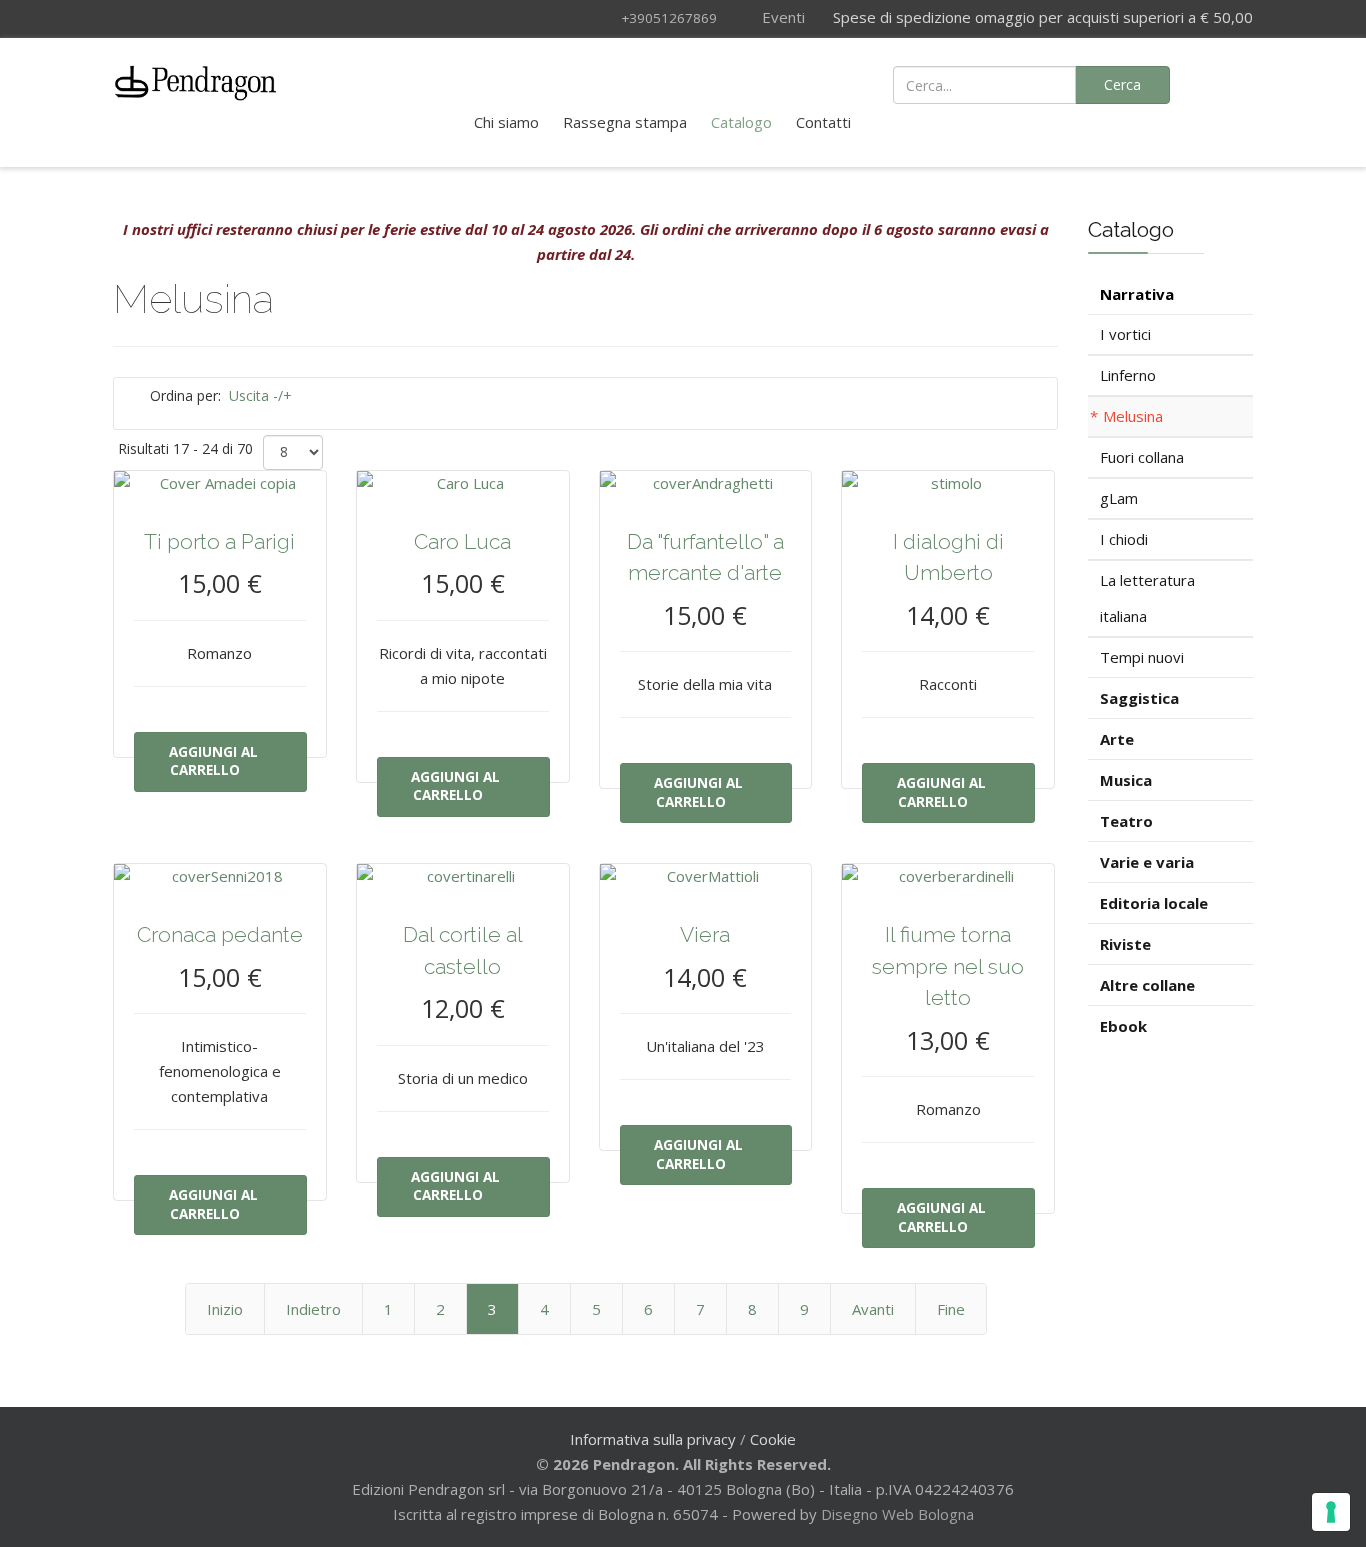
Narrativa (1137, 294)
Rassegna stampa (625, 122)
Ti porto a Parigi (219, 541)
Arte (1117, 739)
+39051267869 (669, 18)
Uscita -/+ (260, 395)
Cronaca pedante (220, 934)
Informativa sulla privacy (653, 1439)
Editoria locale (1154, 903)
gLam (1119, 498)
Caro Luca (462, 541)
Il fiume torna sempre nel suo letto (948, 966)
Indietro (313, 1309)
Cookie (773, 1439)
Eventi (781, 17)
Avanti (873, 1309)
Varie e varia (1147, 862)
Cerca (1122, 84)
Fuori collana (1142, 457)
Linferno (1128, 375)
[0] (1226, 83)
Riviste (1125, 944)
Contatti (823, 122)
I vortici (1125, 334)
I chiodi (1124, 539)
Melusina (1133, 416)
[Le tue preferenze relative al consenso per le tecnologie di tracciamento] (1331, 1512)
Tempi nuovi (1142, 657)
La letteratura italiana (1147, 598)
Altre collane (1147, 985)
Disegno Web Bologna (897, 1514)
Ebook (1123, 1026)
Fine (951, 1309)
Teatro (1126, 821)
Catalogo (741, 122)
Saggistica (1139, 698)
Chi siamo (506, 122)
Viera (705, 934)
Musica (1126, 780)
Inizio (225, 1309)
